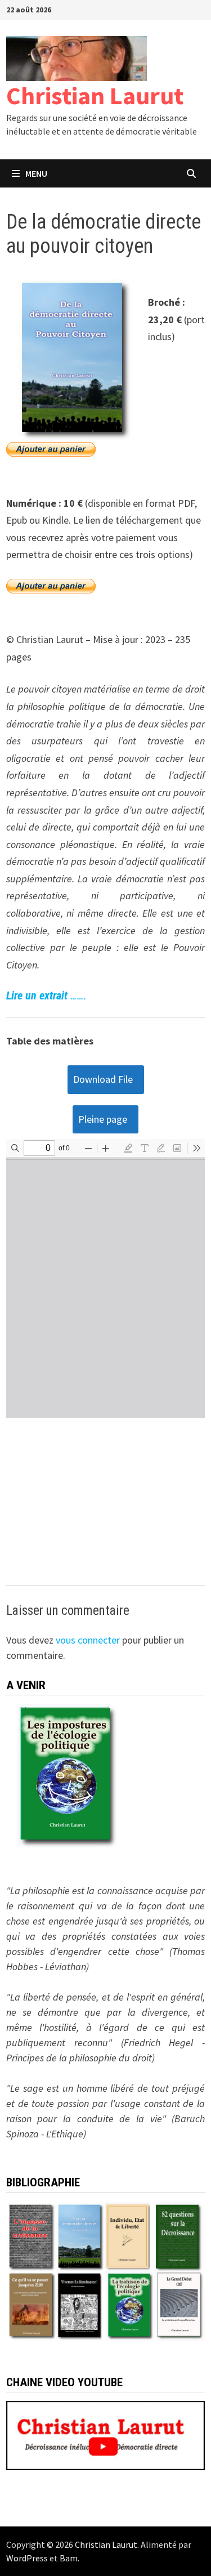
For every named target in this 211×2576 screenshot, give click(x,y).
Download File (103, 1079)
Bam (69, 2558)
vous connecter (88, 1640)
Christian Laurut (95, 95)
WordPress (27, 2558)
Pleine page (103, 1119)
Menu (36, 173)
